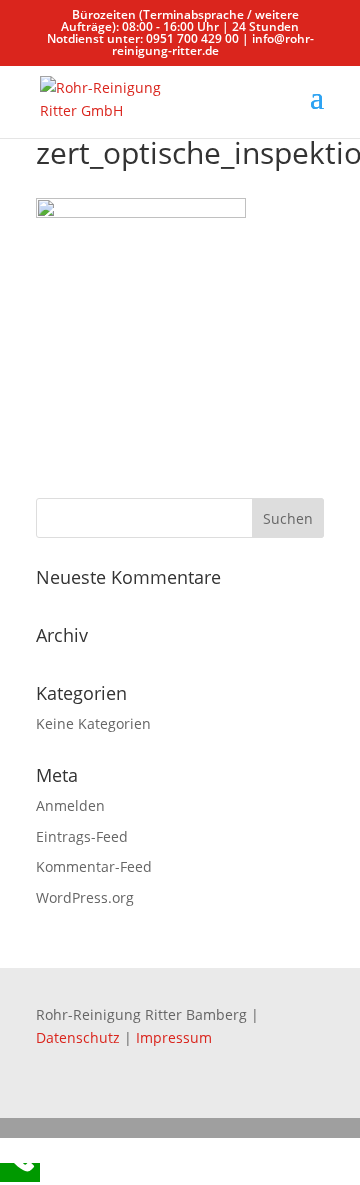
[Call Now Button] (20, 1172)
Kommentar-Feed (94, 866)
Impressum (174, 1037)
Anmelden (70, 805)
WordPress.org (85, 897)
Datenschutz (80, 1037)
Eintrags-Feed (82, 836)
